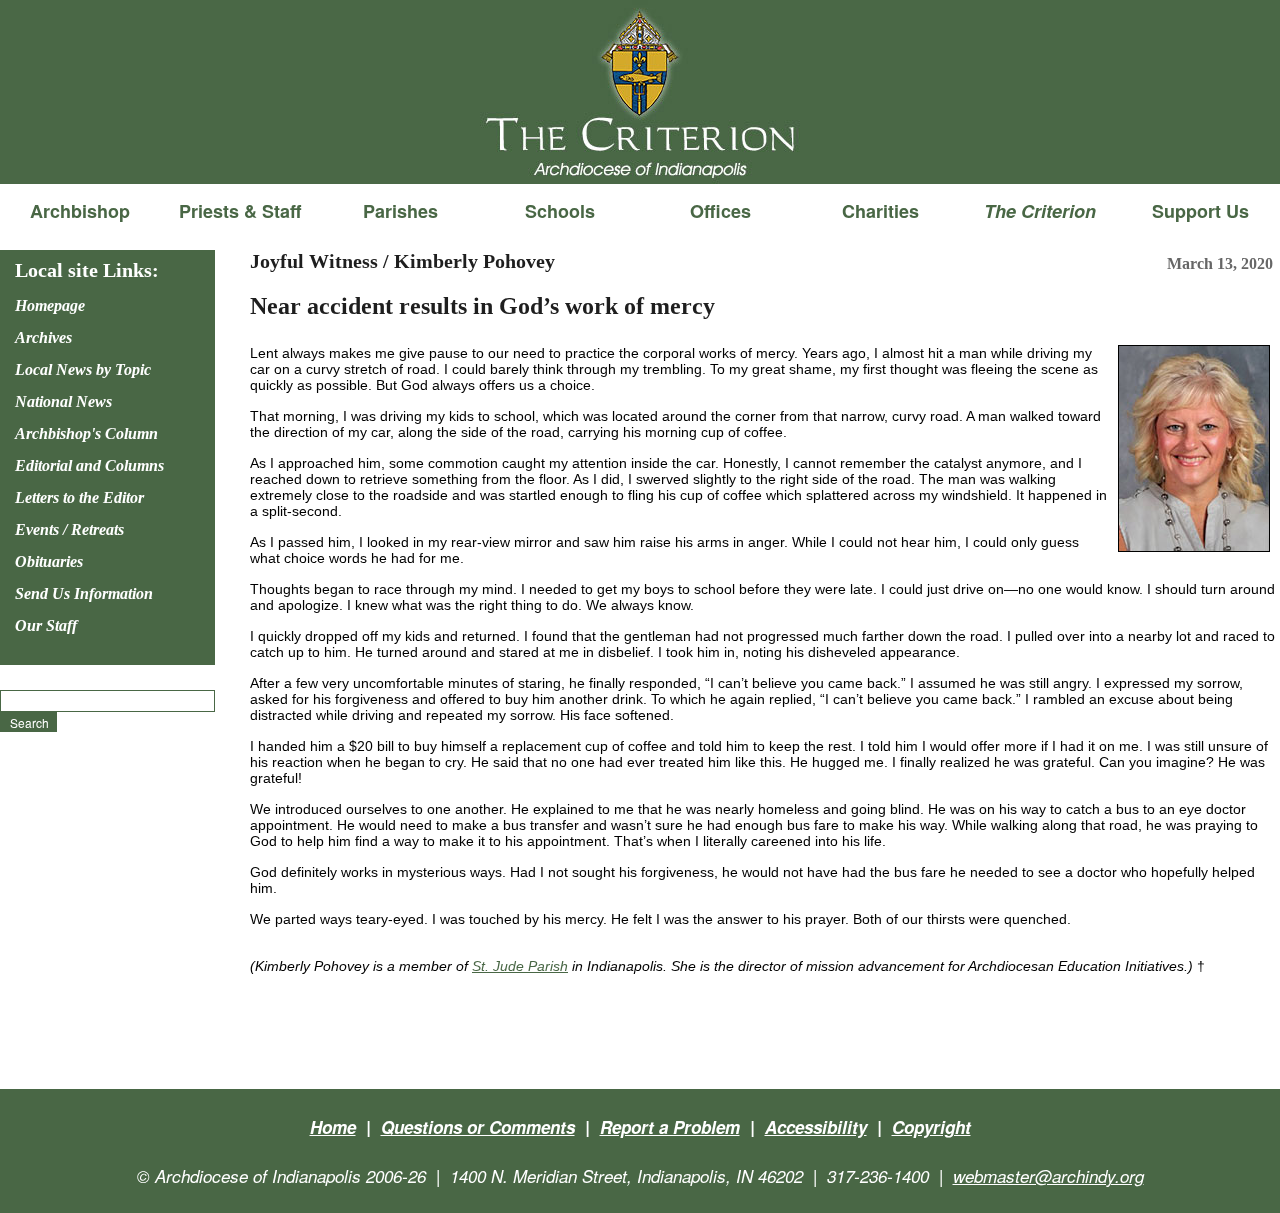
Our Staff (46, 625)
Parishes (400, 211)
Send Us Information (84, 593)
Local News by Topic (83, 369)
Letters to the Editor (79, 497)
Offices (720, 211)
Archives (43, 337)
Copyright (931, 1127)
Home (333, 1127)
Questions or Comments (478, 1127)
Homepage (50, 305)
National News (63, 401)
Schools (560, 211)
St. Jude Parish (520, 966)
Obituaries (49, 561)
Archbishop (80, 211)
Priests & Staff (240, 211)
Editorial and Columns (89, 465)
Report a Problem (670, 1127)
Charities (880, 211)
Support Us (1200, 211)
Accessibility (816, 1127)
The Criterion (640, 151)
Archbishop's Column (86, 433)
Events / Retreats (69, 529)
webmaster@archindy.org (1048, 1176)
